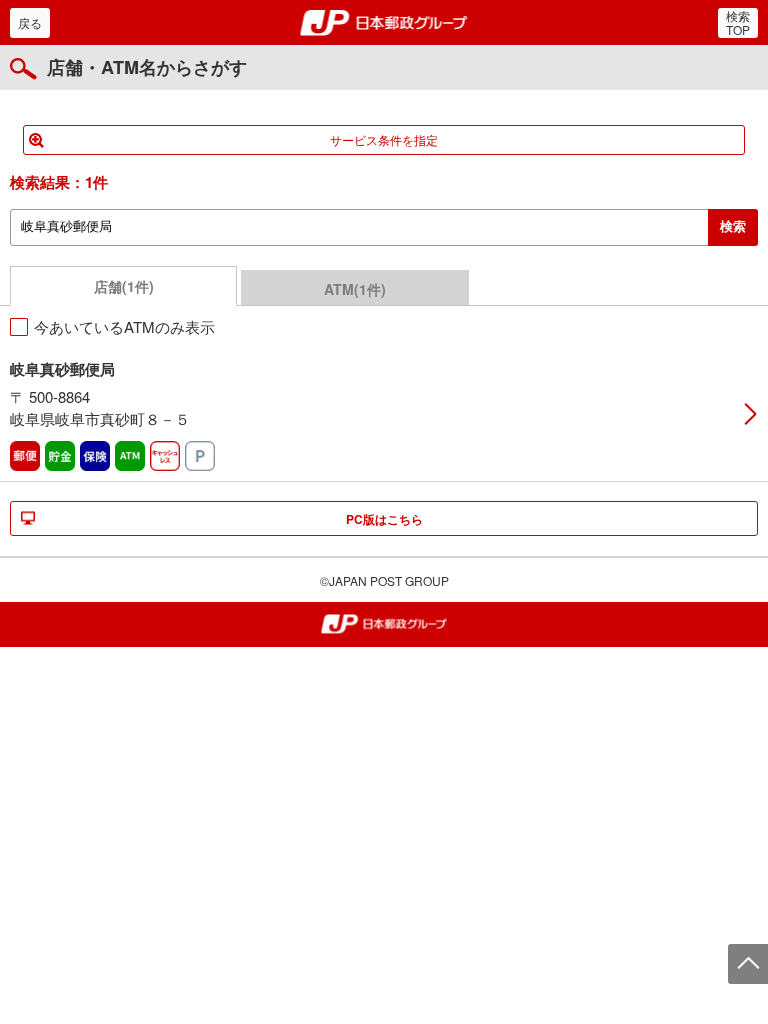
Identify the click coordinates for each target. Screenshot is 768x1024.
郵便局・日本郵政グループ (384, 23)
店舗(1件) (124, 286)
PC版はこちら (384, 519)
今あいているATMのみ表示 (124, 326)
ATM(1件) (355, 289)
